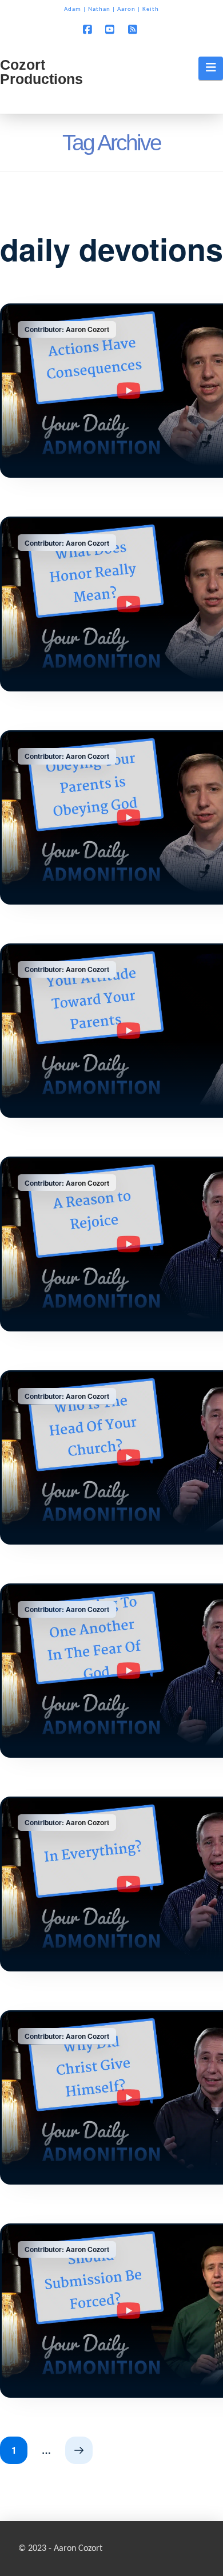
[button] (211, 68)
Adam (73, 9)
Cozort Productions (41, 72)
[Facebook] (89, 29)
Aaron (126, 9)
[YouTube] (111, 29)
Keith (151, 9)
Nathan (99, 9)
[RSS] (134, 29)
